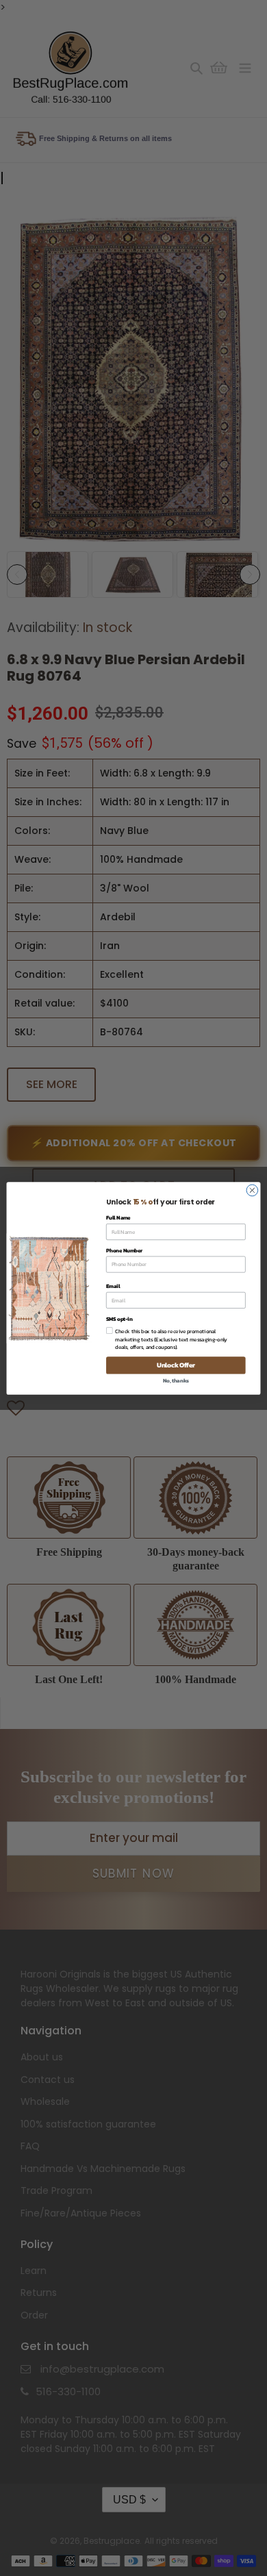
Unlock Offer (176, 1365)
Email (113, 1286)
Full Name (118, 1217)
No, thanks (176, 1380)
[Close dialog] (252, 1190)
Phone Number (124, 1250)
